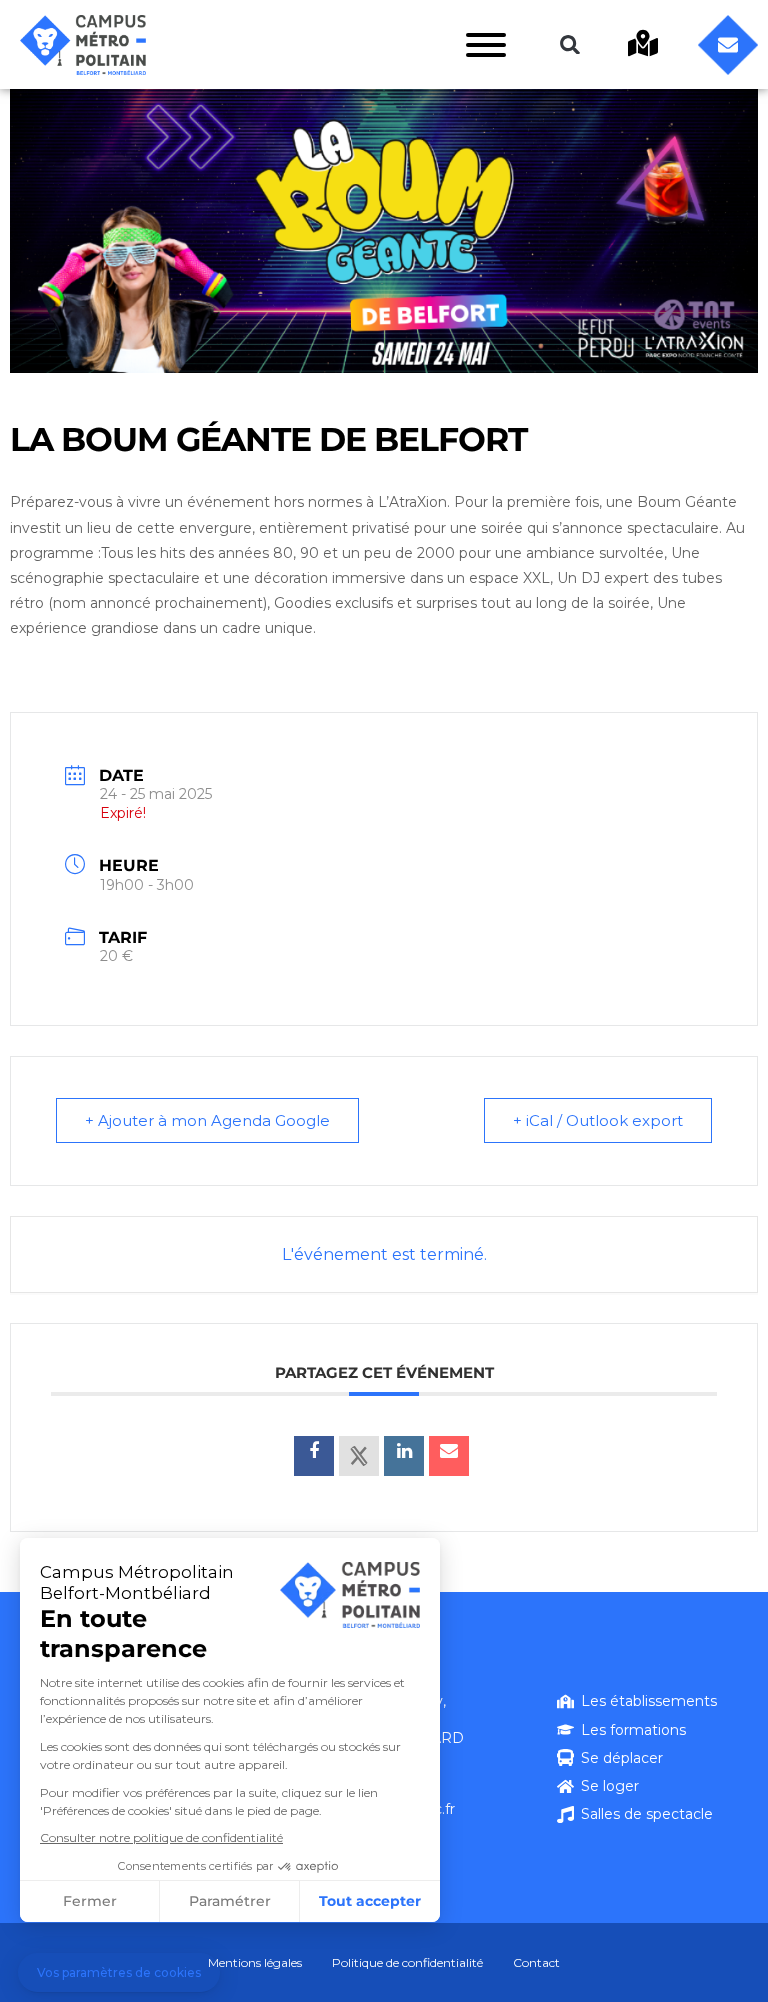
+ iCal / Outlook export (598, 1120)
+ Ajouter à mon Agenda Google (207, 1120)
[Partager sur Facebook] (314, 1456)
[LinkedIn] (404, 1456)
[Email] (449, 1456)
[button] (570, 45)
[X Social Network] (359, 1456)
